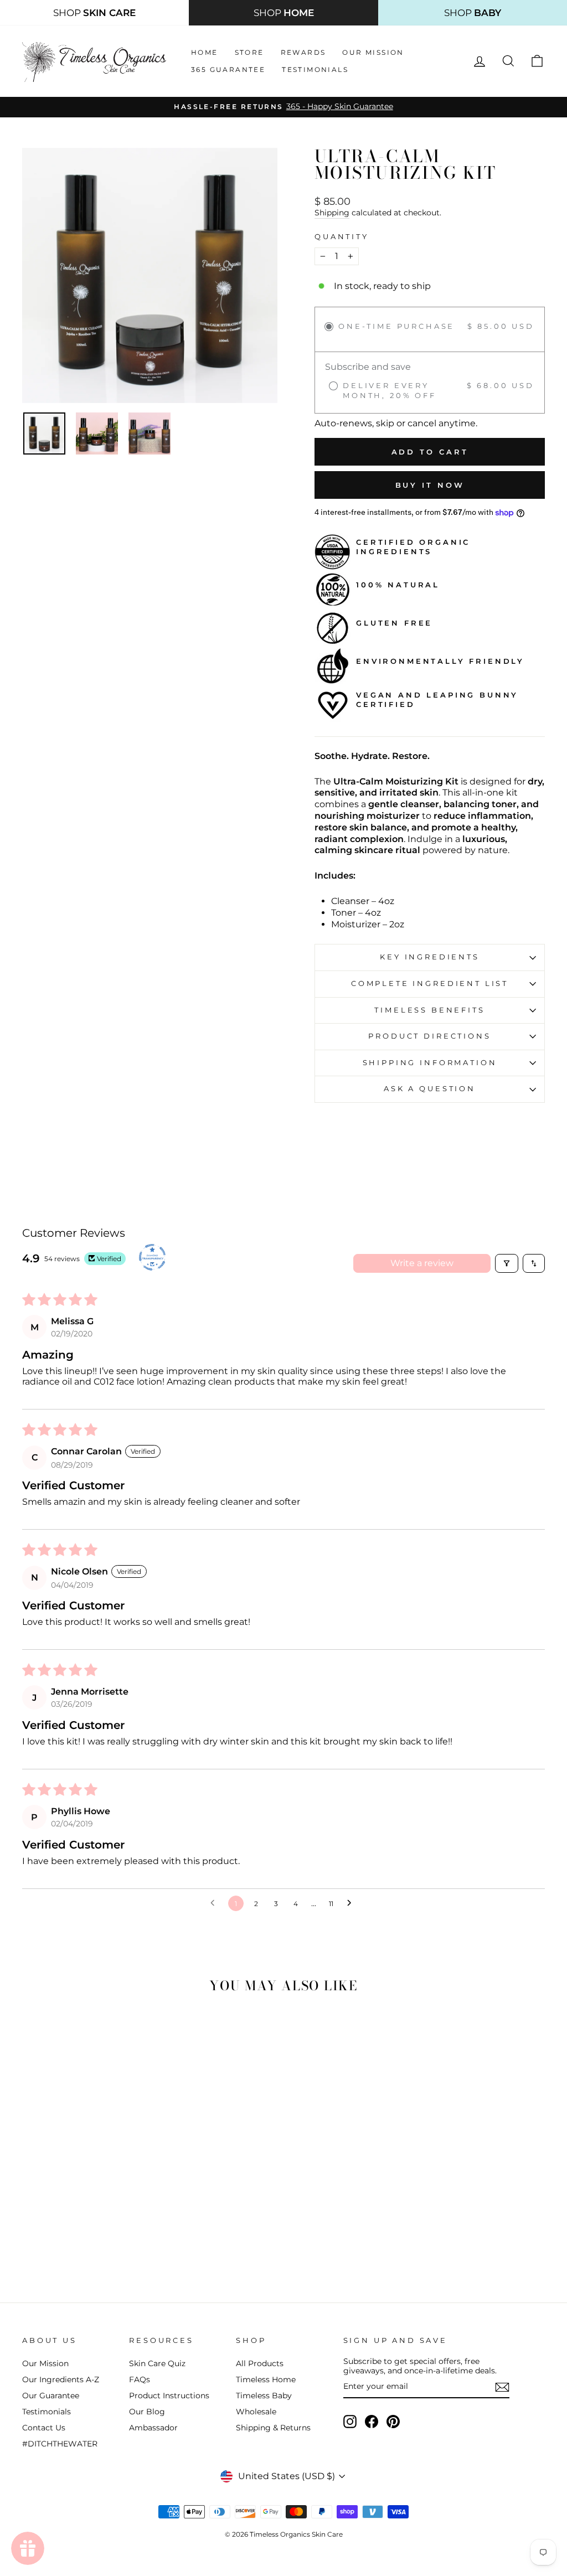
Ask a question (430, 1089)
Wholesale (256, 2412)
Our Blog (147, 2412)
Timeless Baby (264, 2396)
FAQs (140, 2379)
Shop (94, 13)
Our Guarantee (51, 2396)
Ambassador (153, 2428)
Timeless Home (266, 2379)
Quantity (342, 237)
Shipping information (430, 1063)
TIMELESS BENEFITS (429, 1010)
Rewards (303, 52)
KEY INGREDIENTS (430, 957)
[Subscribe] (502, 2387)
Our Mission (373, 52)
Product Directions (429, 1036)
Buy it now (430, 485)
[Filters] (507, 1263)
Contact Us (44, 2428)
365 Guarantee (228, 69)
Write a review (422, 1263)
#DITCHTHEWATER (60, 2444)
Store (249, 52)
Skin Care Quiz (157, 2363)
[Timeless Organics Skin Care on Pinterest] (393, 2422)
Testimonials (315, 69)
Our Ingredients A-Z (61, 2379)
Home (205, 52)
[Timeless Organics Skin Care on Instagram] (350, 2422)
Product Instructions (169, 2396)
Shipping (332, 213)
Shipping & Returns (273, 2428)
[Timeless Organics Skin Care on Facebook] (372, 2422)
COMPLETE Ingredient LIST (430, 984)
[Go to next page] (352, 1903)
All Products (260, 2363)
